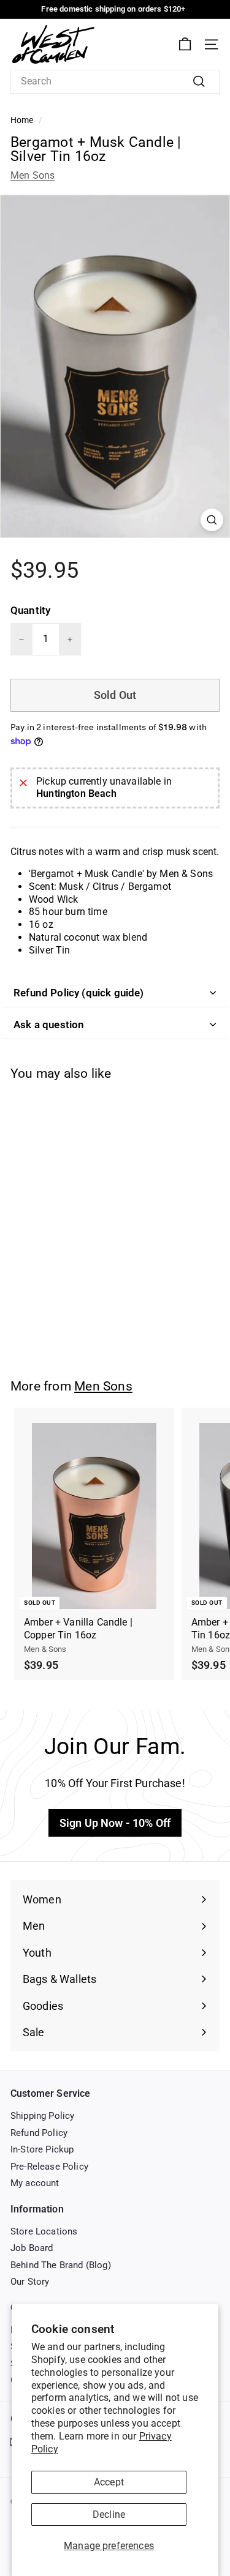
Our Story (30, 2282)
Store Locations (44, 2231)
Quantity (30, 610)
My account (35, 2183)
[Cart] (185, 44)
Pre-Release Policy (49, 2167)
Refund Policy (39, 2133)
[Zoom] (212, 520)
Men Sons (33, 175)
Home (22, 120)
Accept (109, 2482)
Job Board (32, 2248)
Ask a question (49, 1025)
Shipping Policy (42, 2116)
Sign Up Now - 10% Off (115, 1823)
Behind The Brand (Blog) (61, 2265)
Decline (109, 2514)
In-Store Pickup (42, 2149)
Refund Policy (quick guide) (79, 993)
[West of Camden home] (53, 44)
